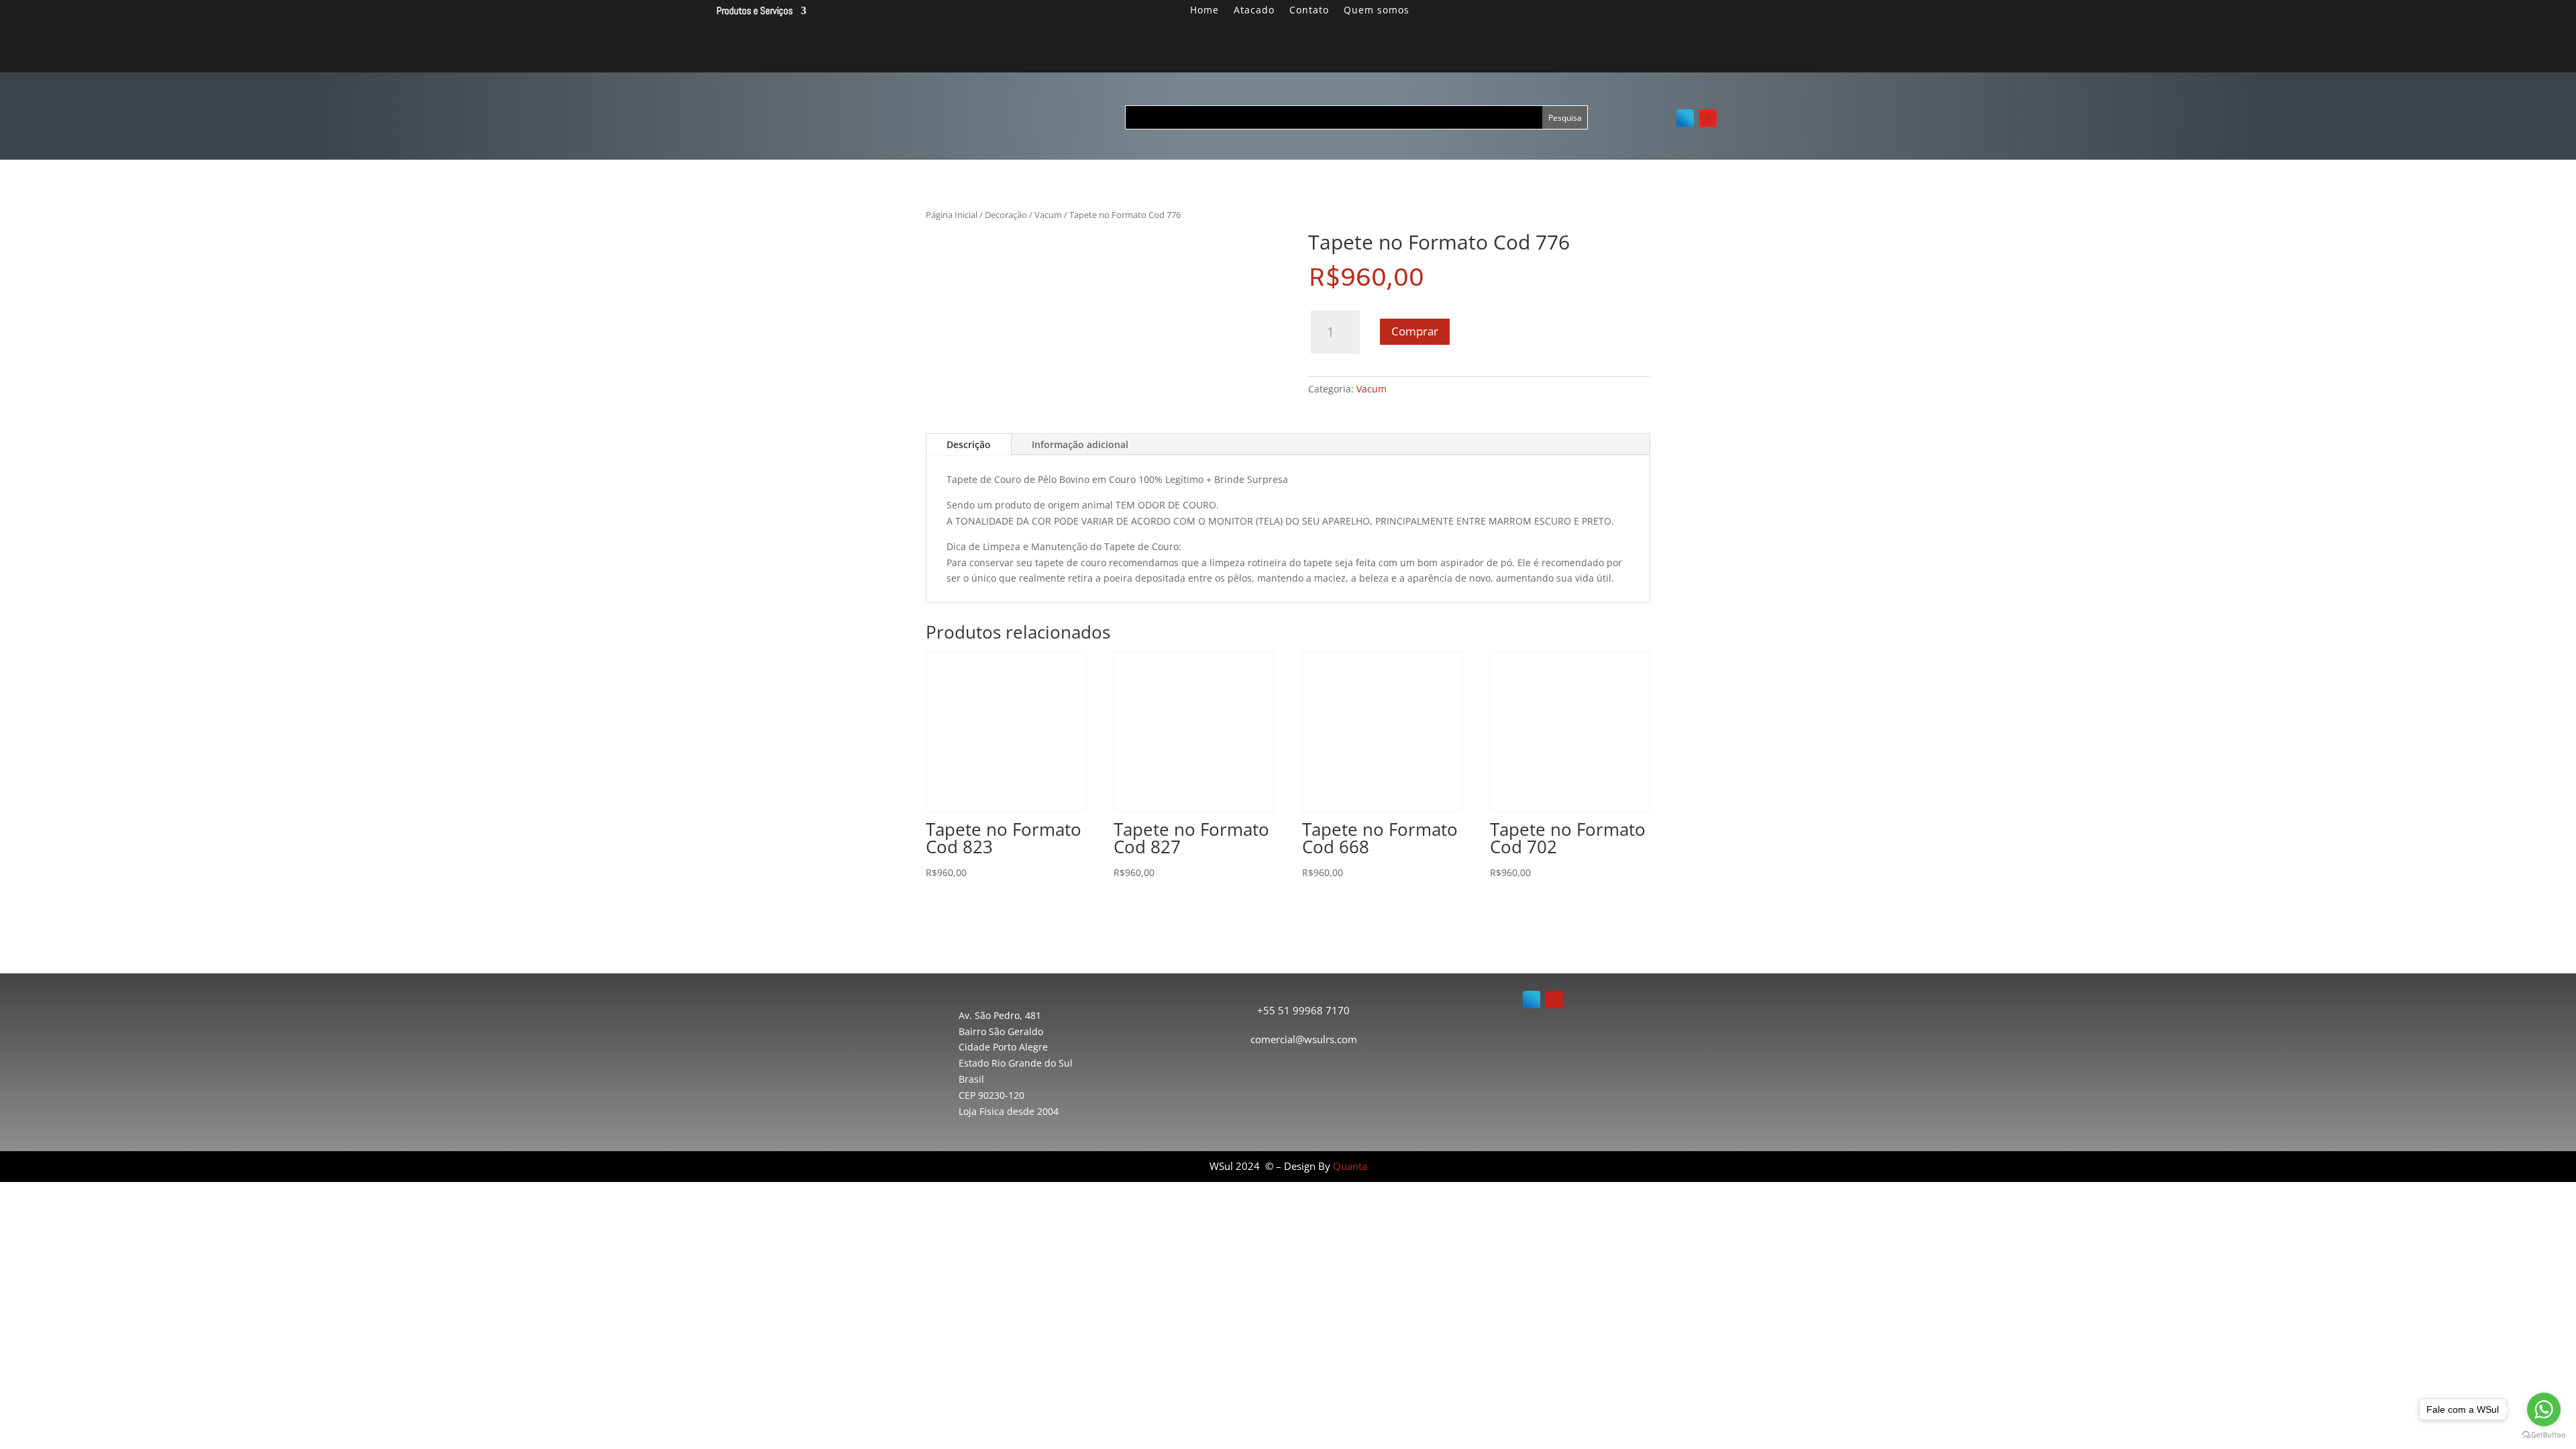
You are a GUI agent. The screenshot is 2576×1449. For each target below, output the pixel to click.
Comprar (1415, 331)
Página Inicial (952, 215)
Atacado (1254, 11)
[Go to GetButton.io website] (2544, 1435)
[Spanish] (1715, 16)
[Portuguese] (1682, 16)
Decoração (1006, 215)
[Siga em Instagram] (1708, 118)
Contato (1309, 11)
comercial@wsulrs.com (1304, 1039)
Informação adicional (1080, 444)
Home (1204, 11)
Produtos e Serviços (755, 11)
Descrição (969, 444)
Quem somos (1377, 11)
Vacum (1048, 215)
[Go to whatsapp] (2544, 1409)
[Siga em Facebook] (1685, 118)
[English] (1699, 16)
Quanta (1350, 1166)
